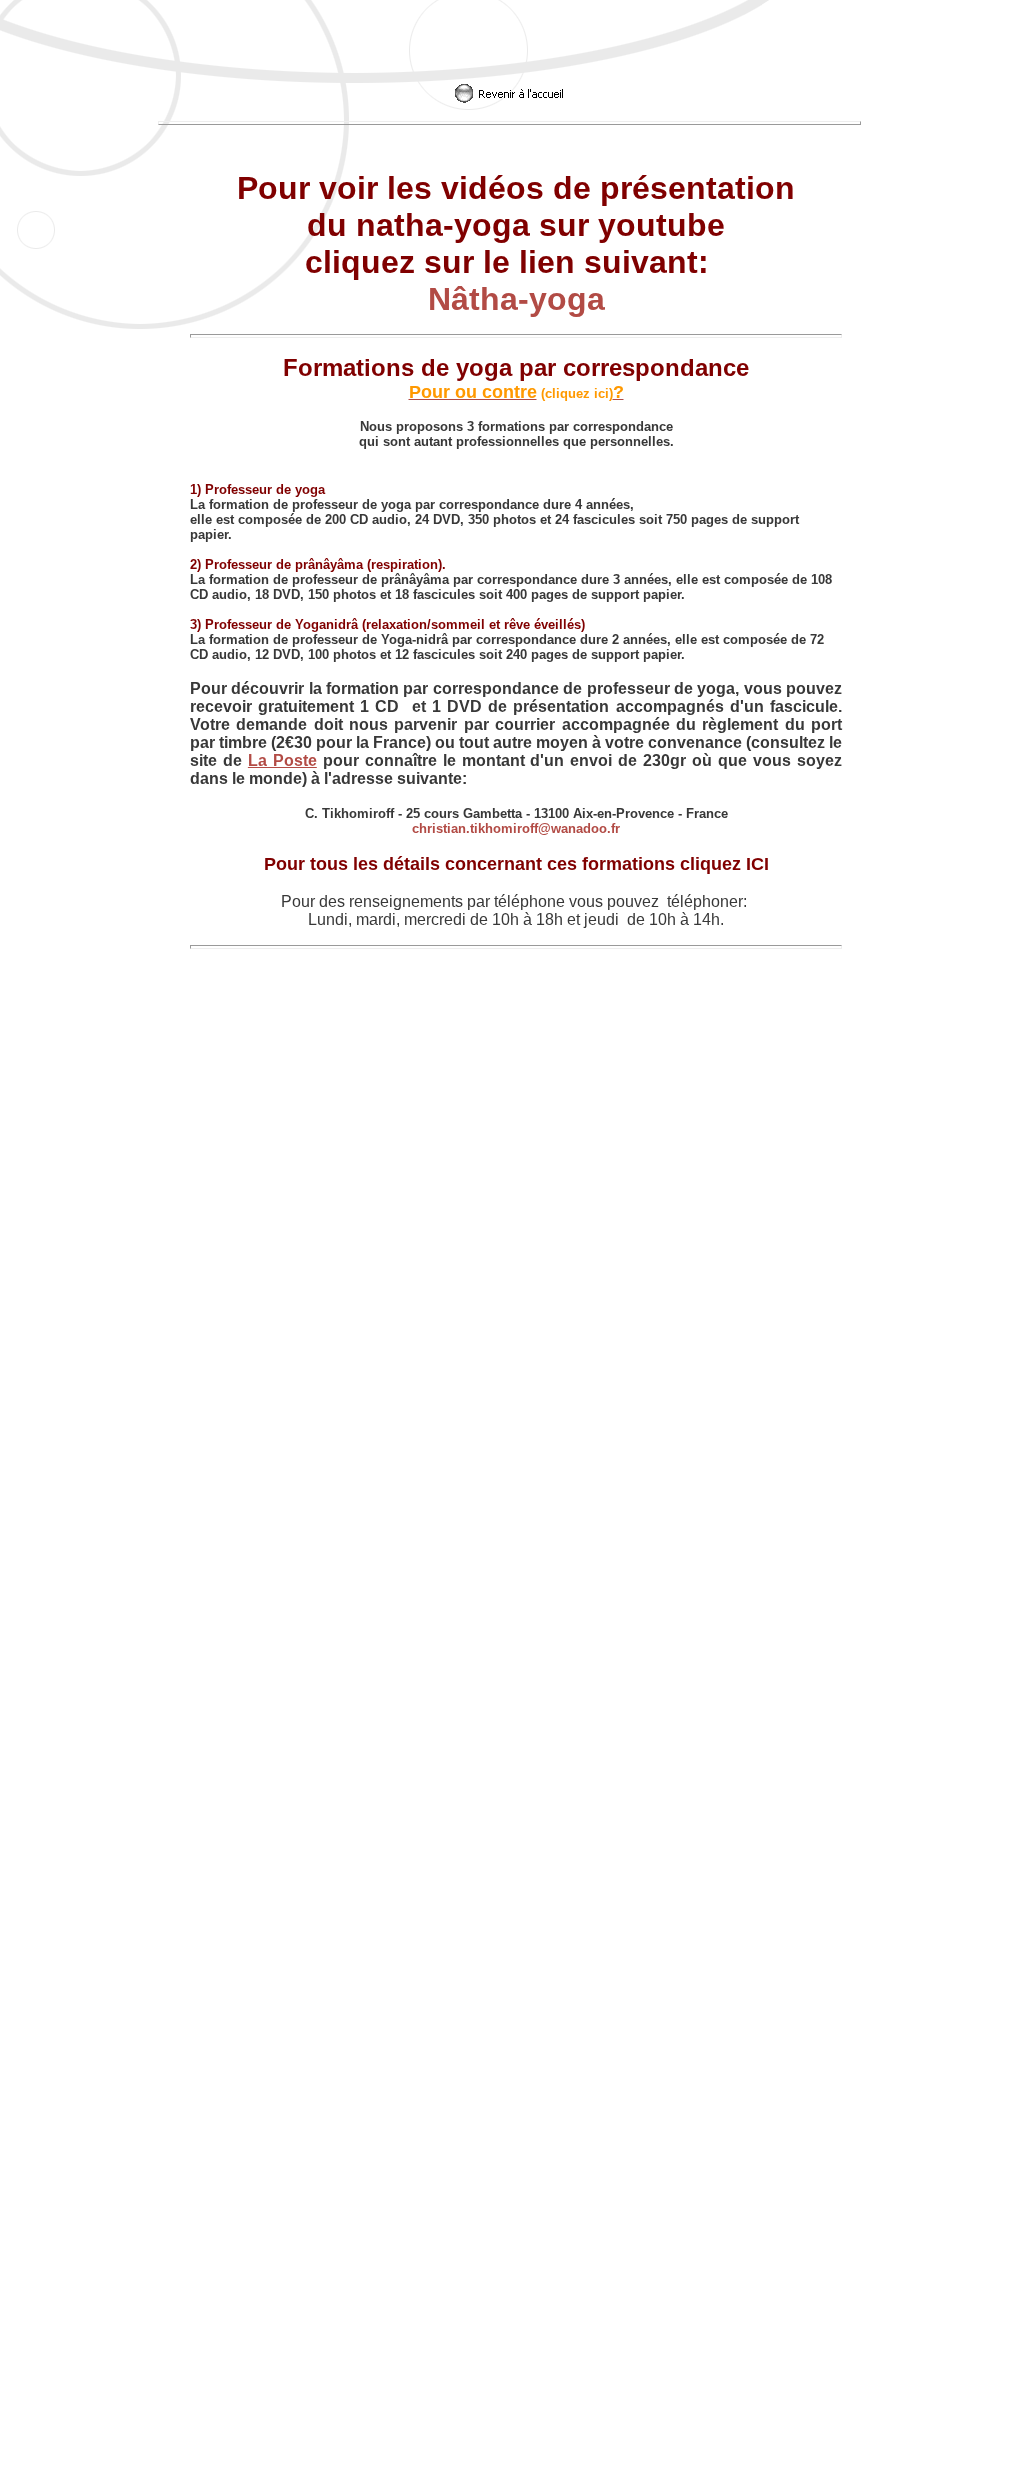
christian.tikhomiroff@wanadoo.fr (516, 828)
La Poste (282, 760)
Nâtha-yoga (516, 299)
